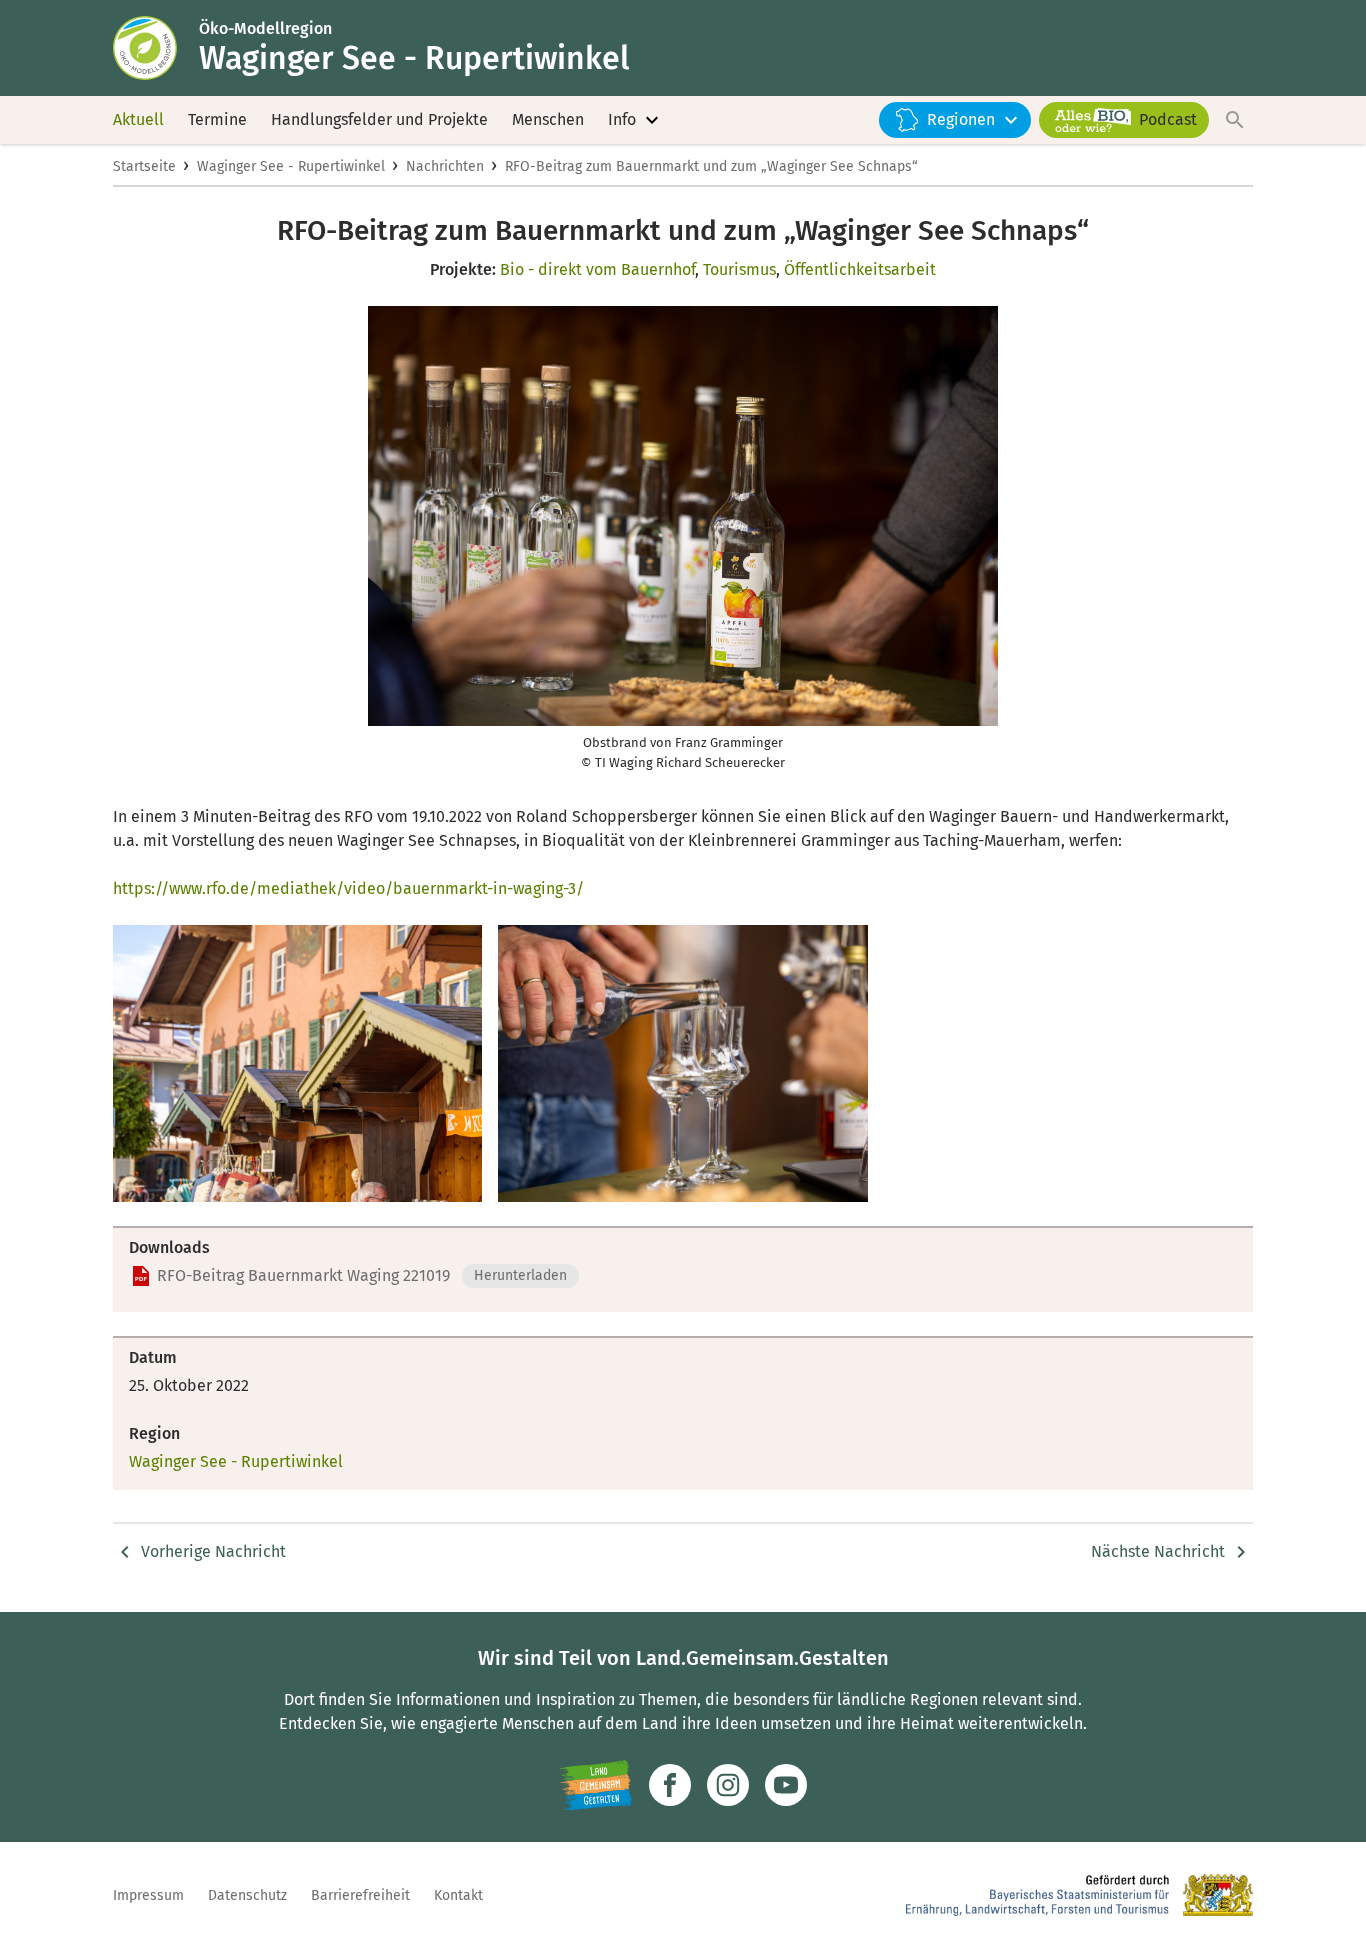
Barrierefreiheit (360, 1895)
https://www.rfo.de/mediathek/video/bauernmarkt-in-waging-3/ (348, 888)
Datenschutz (247, 1895)
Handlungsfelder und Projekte (379, 119)
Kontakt (458, 1895)
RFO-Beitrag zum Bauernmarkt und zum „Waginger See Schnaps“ (711, 166)
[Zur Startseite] (156, 48)
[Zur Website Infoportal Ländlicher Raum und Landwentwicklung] (595, 1785)
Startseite (144, 166)
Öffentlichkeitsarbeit (860, 269)
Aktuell (138, 119)
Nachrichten (445, 166)
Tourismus (739, 269)
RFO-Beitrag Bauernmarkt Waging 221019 (303, 1275)
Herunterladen (520, 1275)
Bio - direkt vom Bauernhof (597, 269)
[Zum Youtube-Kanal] (786, 1785)
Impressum (148, 1895)
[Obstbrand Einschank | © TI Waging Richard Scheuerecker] (682, 1063)
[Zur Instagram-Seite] (728, 1785)
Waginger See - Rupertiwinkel (291, 166)
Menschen (548, 119)
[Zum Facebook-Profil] (670, 1785)
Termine (217, 119)
